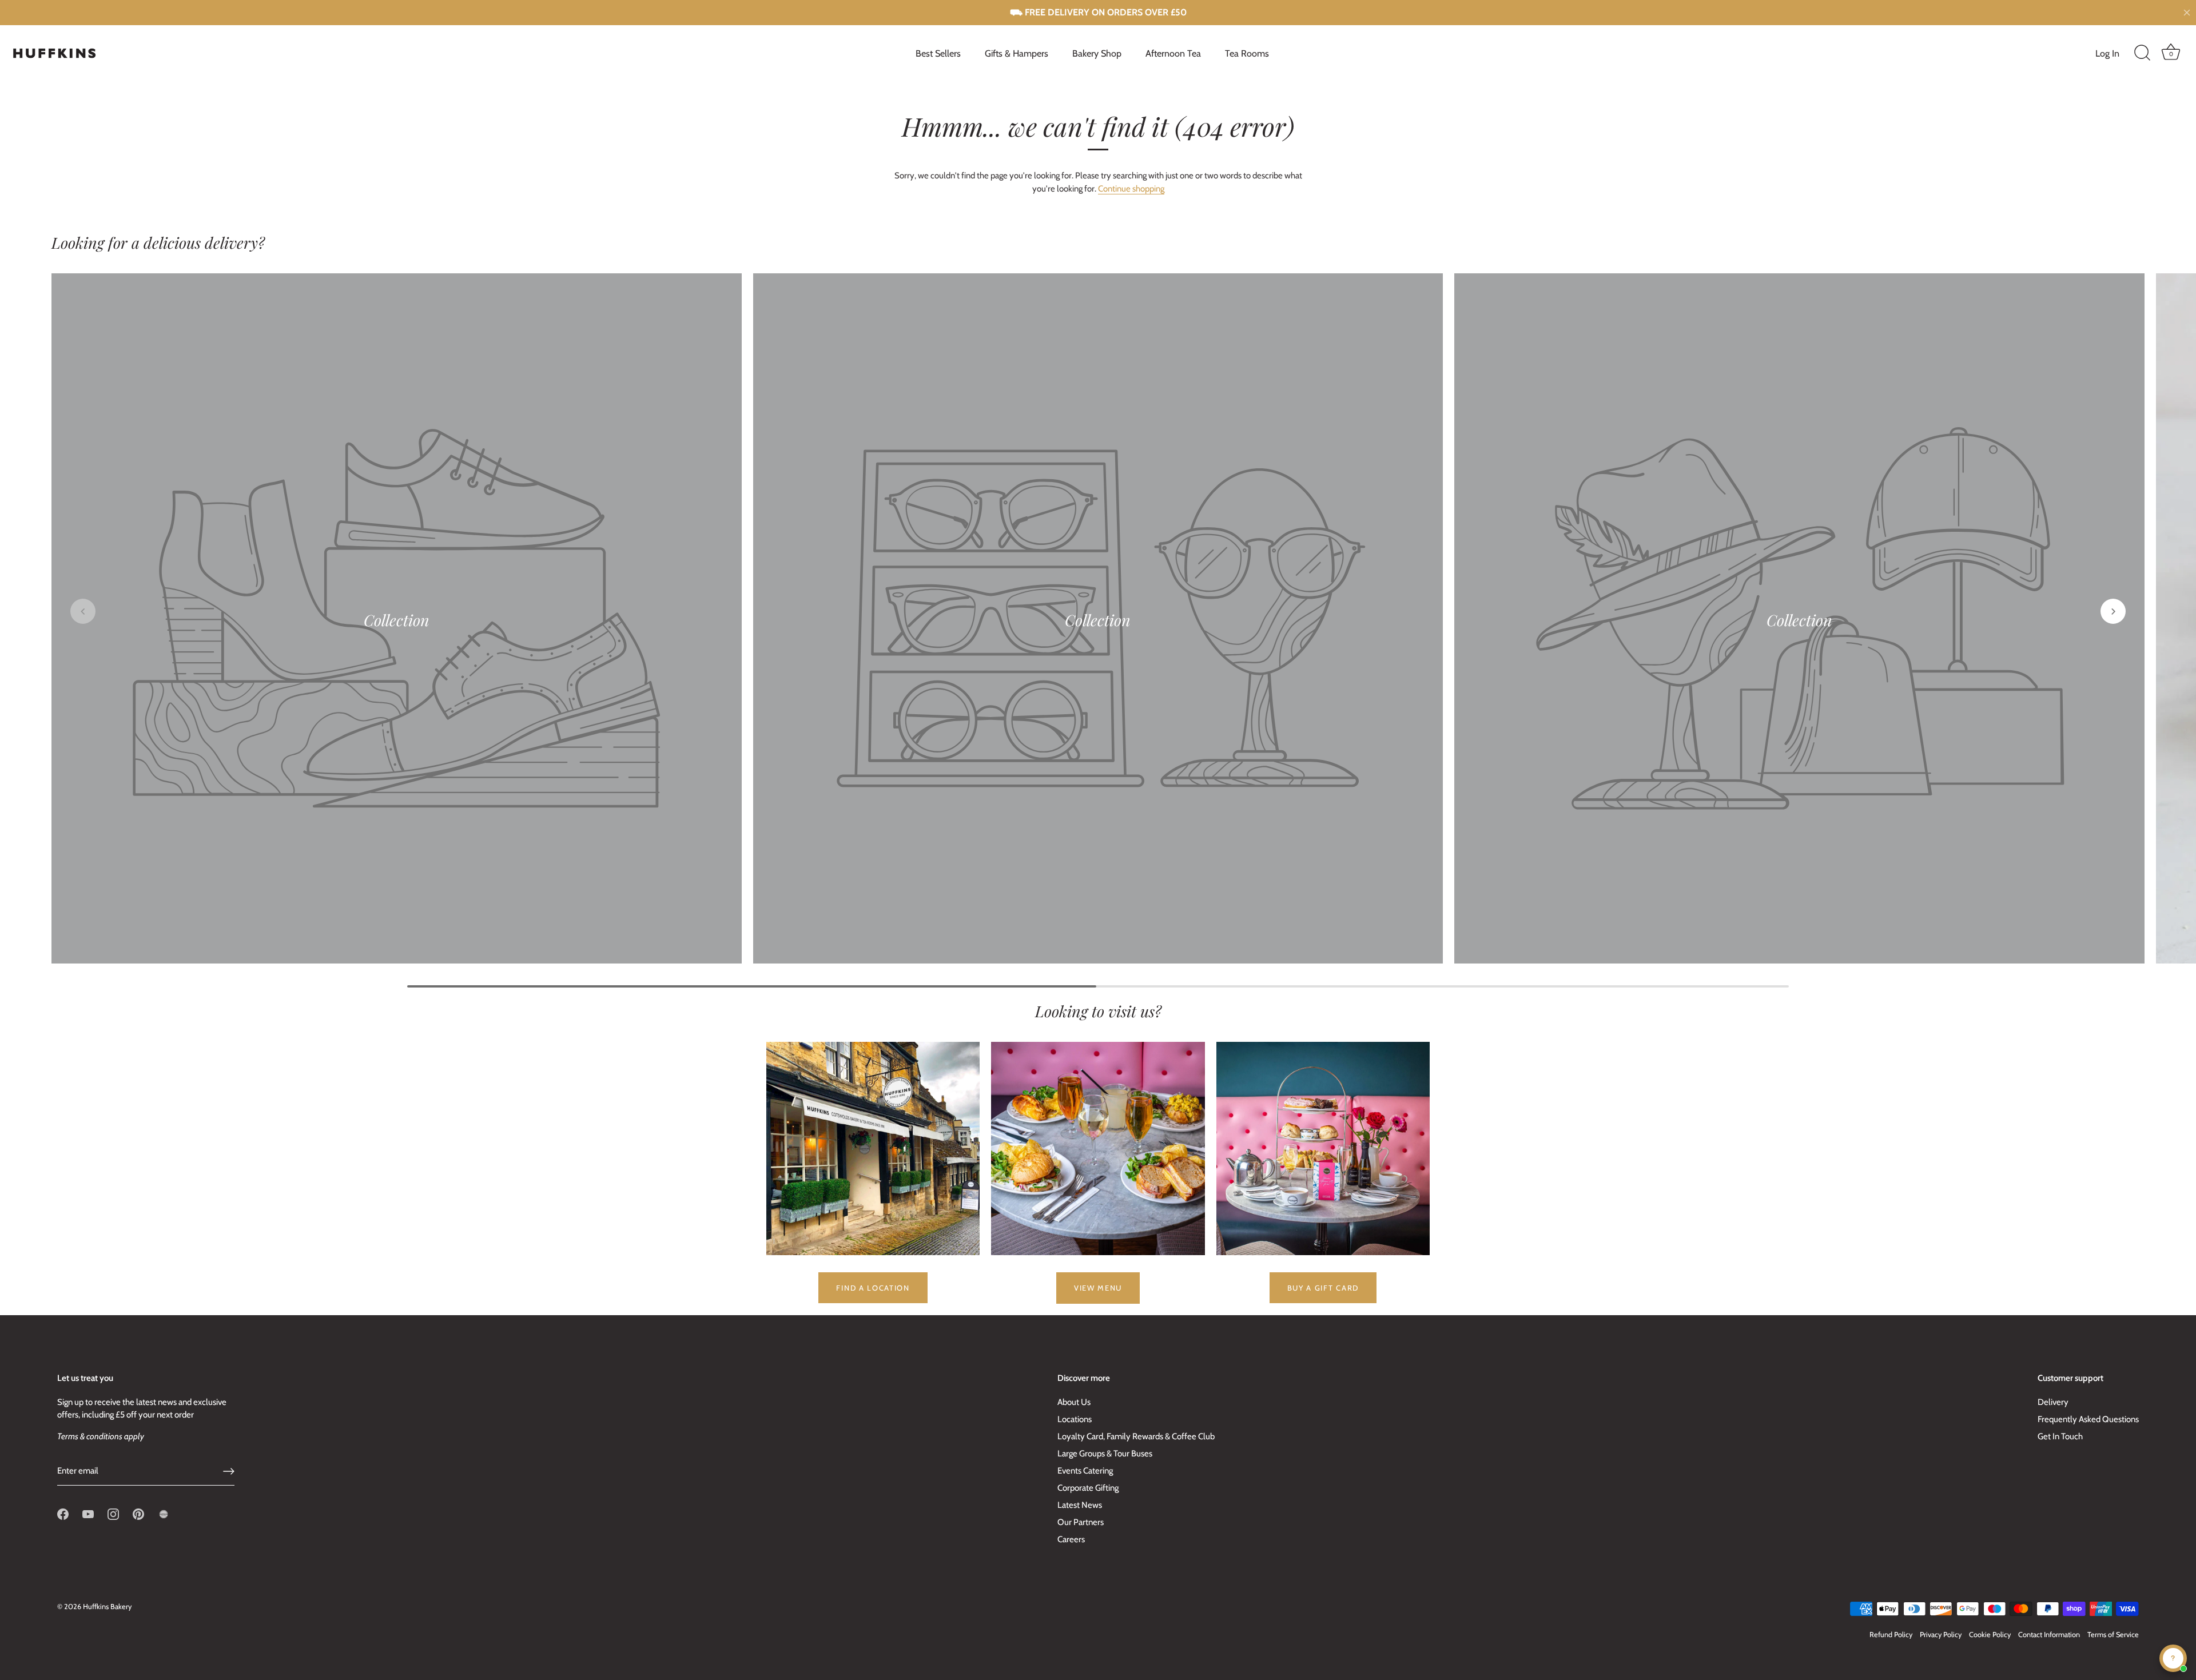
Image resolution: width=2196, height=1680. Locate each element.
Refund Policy (1891, 1635)
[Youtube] (88, 1514)
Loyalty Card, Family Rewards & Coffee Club (1136, 1436)
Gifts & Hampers (1017, 53)
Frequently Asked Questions (2088, 1419)
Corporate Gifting (1088, 1488)
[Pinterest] (138, 1514)
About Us (1074, 1402)
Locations (1075, 1419)
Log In (2107, 53)
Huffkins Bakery (107, 1607)
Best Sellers (938, 53)
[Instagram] (113, 1514)
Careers (1071, 1539)
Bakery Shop (1097, 53)
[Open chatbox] (2173, 1658)
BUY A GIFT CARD (1323, 1288)
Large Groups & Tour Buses (1105, 1454)
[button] (83, 611)
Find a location (873, 1288)
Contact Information (2049, 1635)
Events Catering (1085, 1471)
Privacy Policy (1941, 1635)
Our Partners (1081, 1522)
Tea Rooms (1247, 53)
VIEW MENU (1098, 1288)
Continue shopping (1131, 189)
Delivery (2053, 1402)
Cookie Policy (1990, 1635)
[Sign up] (229, 1471)
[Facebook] (63, 1514)
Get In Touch (2060, 1436)
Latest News (1080, 1505)
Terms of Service (2113, 1635)
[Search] (2142, 53)
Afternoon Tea (1173, 53)
